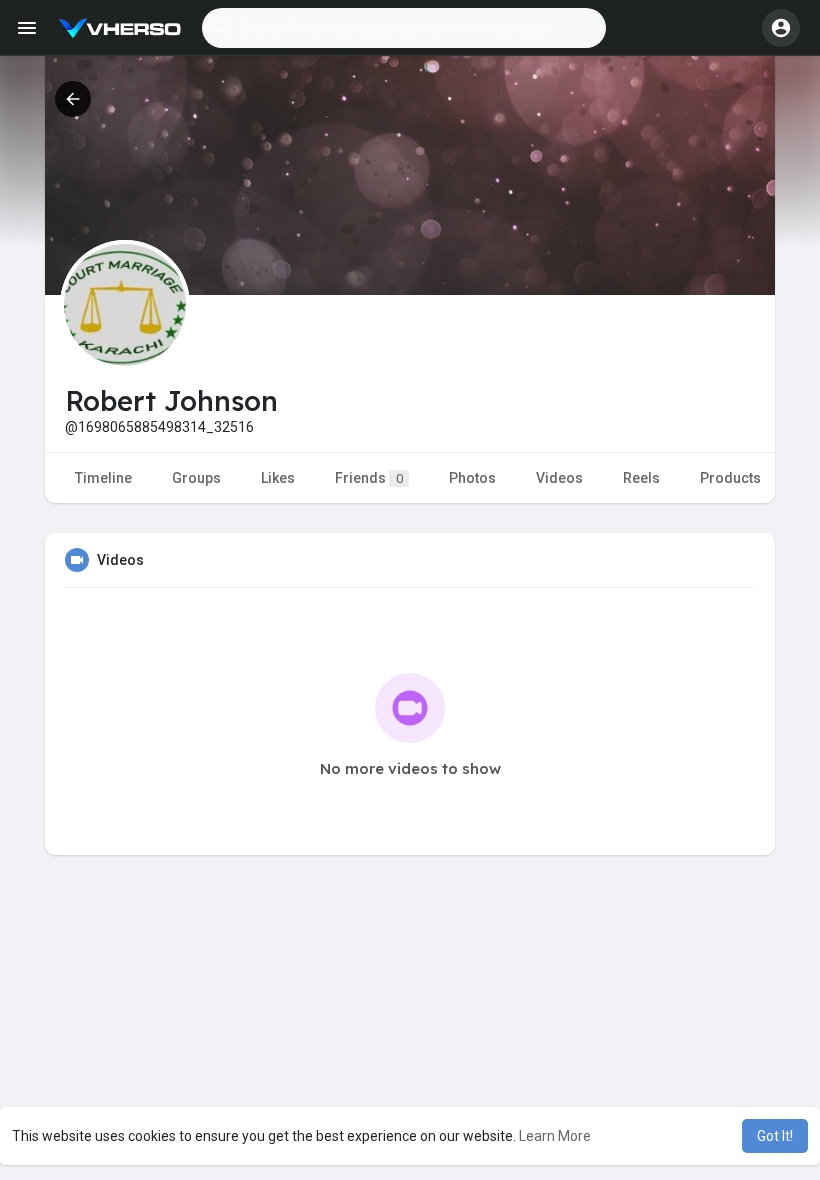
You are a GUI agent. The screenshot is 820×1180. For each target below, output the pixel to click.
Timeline (103, 478)
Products (730, 478)
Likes (278, 478)
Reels (641, 478)
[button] (404, 28)
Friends (369, 478)
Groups (196, 478)
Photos (472, 478)
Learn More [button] (555, 1136)
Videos (559, 478)
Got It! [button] (775, 1136)
